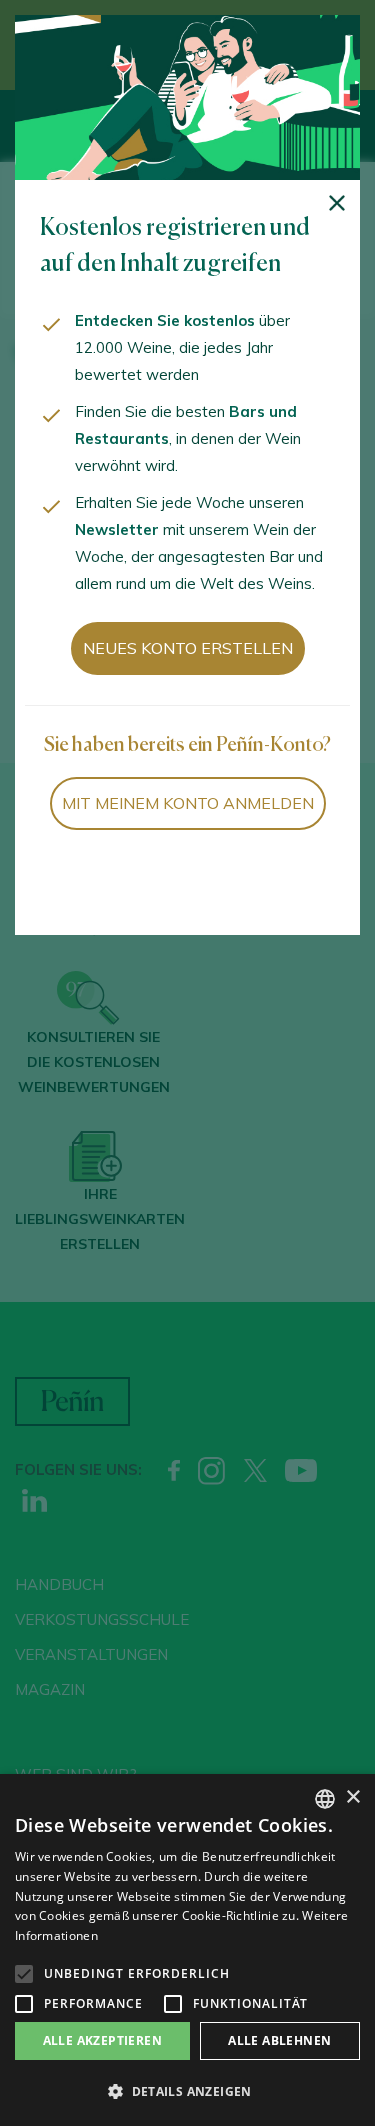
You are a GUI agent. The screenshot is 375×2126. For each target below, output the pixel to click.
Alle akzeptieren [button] (102, 2040)
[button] (187, 2092)
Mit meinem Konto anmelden (188, 803)
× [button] (352, 1797)
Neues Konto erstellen (188, 648)
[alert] (187, 1950)
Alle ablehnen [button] (279, 2040)
